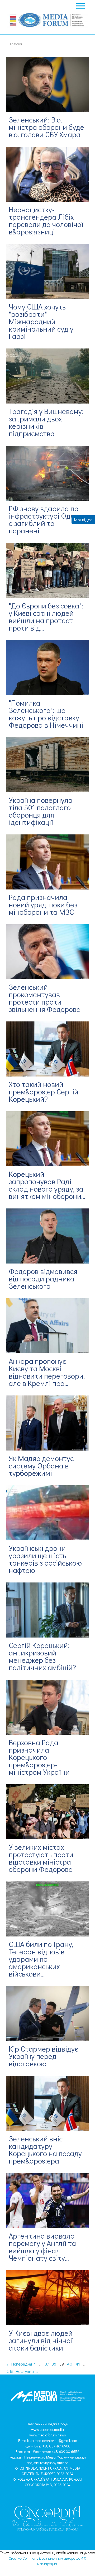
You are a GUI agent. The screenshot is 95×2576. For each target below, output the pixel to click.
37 (47, 2364)
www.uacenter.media (47, 2429)
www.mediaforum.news (48, 2435)
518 (10, 2371)
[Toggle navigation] (80, 7)
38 (54, 2364)
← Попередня (19, 2364)
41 (78, 2364)
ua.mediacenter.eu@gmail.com (53, 2440)
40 (70, 2364)
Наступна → (27, 2371)
